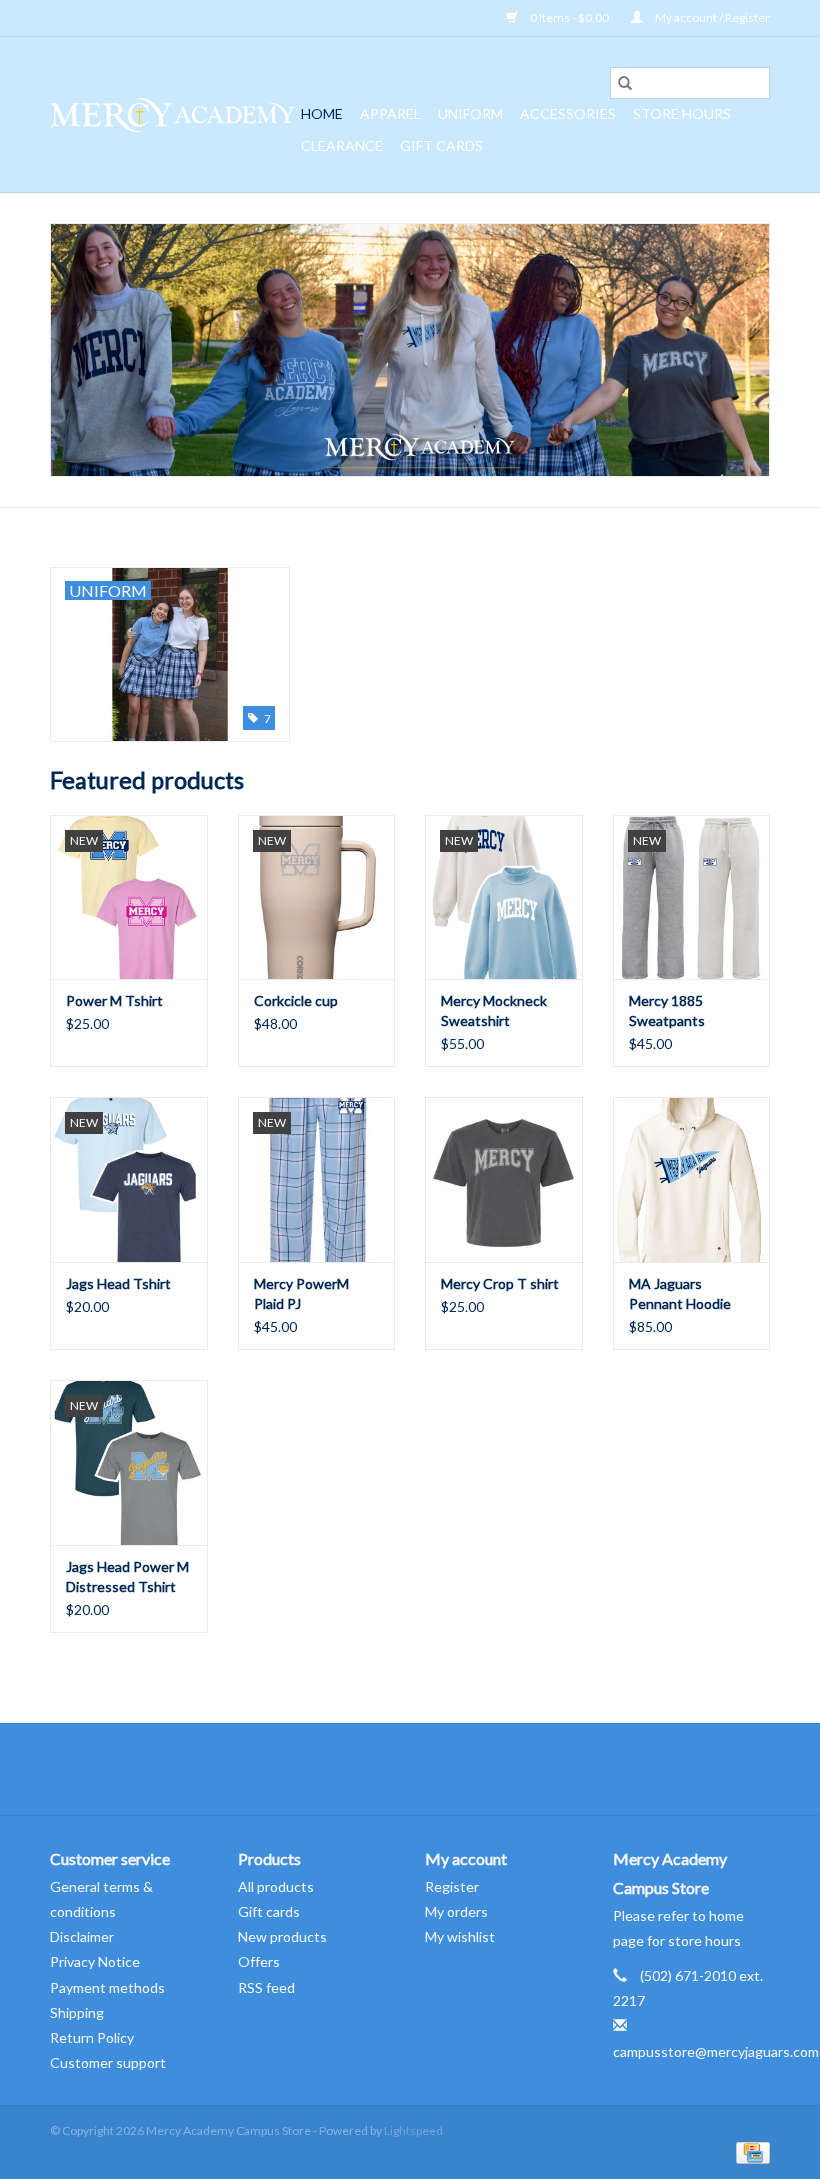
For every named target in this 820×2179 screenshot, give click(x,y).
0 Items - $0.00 (569, 17)
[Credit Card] (749, 2151)
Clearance (342, 145)
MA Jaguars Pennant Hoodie (680, 1293)
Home (322, 113)
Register (452, 1886)
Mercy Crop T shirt (500, 1283)
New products (282, 1936)
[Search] (625, 83)
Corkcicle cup (296, 1000)
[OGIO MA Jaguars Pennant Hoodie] (692, 1179)
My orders (456, 1911)
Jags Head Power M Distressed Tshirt (127, 1576)
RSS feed (266, 1987)
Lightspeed (413, 2130)
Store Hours (682, 113)
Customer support (108, 2062)
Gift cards (441, 145)
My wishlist (460, 1936)
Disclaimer (82, 1936)
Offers (259, 1961)
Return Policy (92, 2037)
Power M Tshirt (114, 1000)
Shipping (77, 2012)
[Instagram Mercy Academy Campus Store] (428, 1769)
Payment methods (107, 1987)
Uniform (470, 113)
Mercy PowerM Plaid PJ (301, 1293)
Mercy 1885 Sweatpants (667, 1010)
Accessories (568, 113)
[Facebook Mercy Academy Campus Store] (393, 1769)
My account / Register (711, 17)
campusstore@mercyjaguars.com (716, 2051)
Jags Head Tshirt (118, 1283)
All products (276, 1886)
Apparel (390, 113)
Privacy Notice (95, 1961)
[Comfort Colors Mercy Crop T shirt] (504, 1179)
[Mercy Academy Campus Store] (172, 115)
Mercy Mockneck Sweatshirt (494, 1010)
